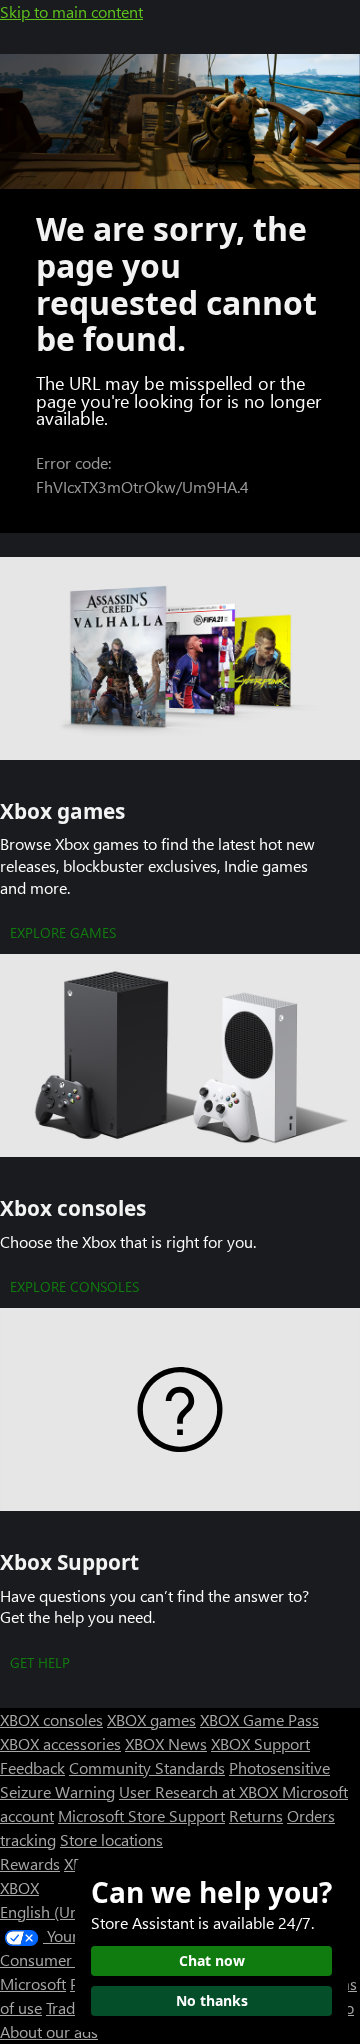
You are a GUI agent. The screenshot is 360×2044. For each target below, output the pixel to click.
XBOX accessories (60, 1743)
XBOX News (166, 1743)
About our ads (49, 2031)
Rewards (30, 1863)
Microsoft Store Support (141, 1815)
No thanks (212, 2000)
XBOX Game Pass (259, 1719)
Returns (256, 1815)
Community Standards (147, 1767)
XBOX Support (260, 1743)
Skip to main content (71, 11)
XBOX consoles (51, 1719)
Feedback (32, 1767)
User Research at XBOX (200, 1791)
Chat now (212, 1960)
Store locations (111, 1839)
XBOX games (151, 1719)
